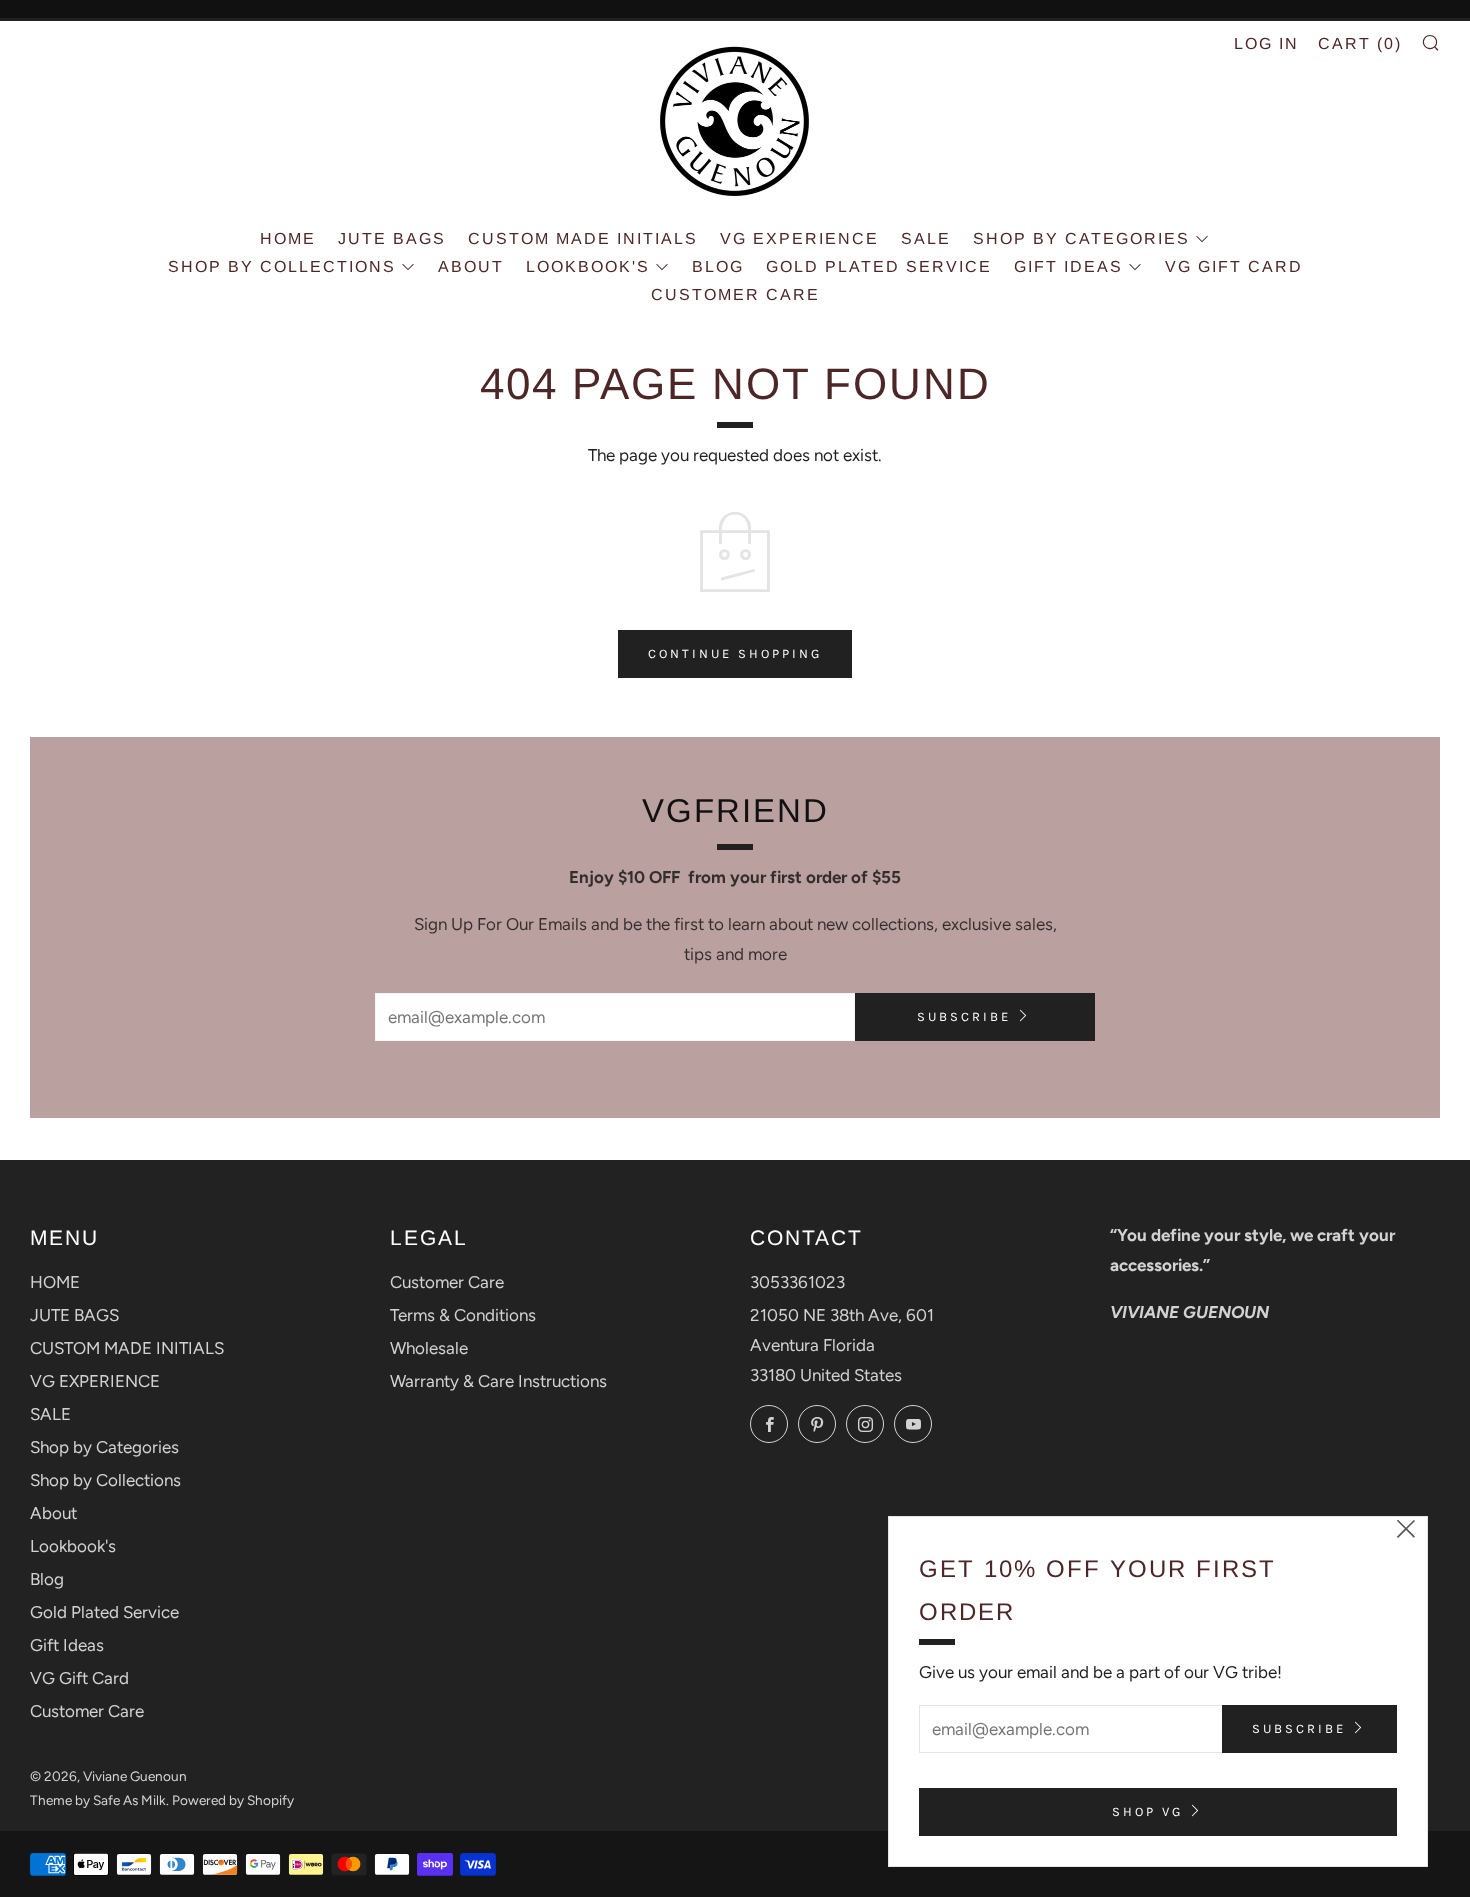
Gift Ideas (1068, 266)
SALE (926, 238)
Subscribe (964, 1016)
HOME (288, 238)
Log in (1266, 43)
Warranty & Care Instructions (498, 1381)
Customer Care (735, 294)
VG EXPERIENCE (799, 238)
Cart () (1360, 43)
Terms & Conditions (463, 1315)
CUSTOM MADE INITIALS (583, 238)
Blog (718, 266)
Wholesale (429, 1348)
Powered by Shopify (233, 1800)
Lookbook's (588, 266)
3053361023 (797, 1282)
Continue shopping (735, 653)
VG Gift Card (1234, 266)
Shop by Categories (1081, 238)
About (471, 266)
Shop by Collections (282, 266)
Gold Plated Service (879, 266)
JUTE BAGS (392, 238)
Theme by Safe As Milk (98, 1800)
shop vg (1147, 1811)
